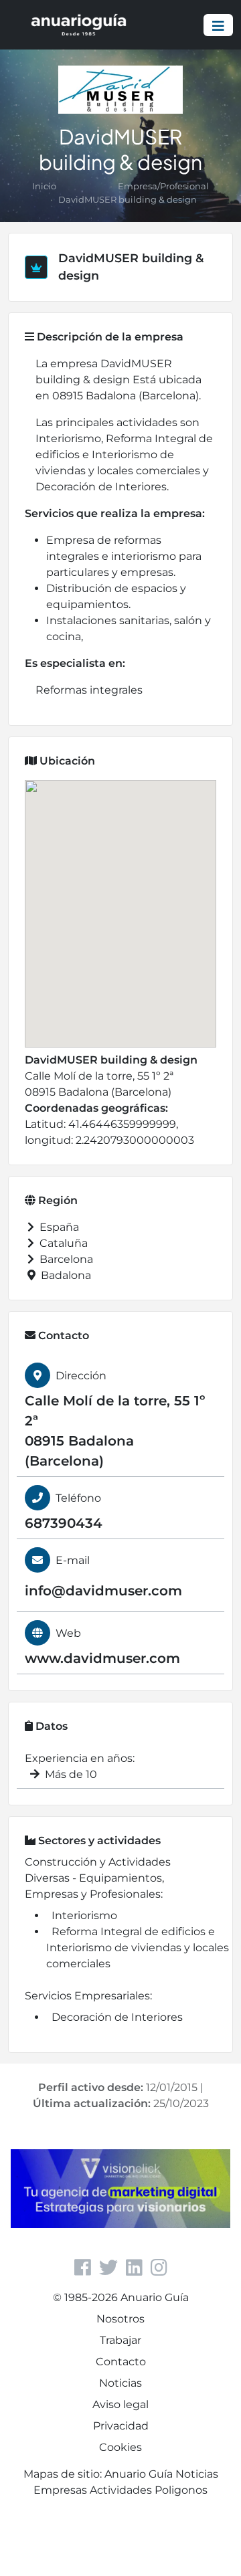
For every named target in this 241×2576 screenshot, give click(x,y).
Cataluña (62, 1243)
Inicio (44, 186)
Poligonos (181, 2490)
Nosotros (120, 2319)
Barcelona (65, 1259)
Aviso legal (120, 2404)
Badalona (65, 1275)
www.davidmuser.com (102, 1658)
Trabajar (120, 2340)
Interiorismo (84, 1915)
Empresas (60, 2490)
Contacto (121, 2362)
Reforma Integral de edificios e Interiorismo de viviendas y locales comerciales (138, 1948)
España (58, 1227)
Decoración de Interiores (117, 2017)
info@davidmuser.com (103, 1591)
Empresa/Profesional (163, 186)
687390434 (64, 1523)
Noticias (120, 2383)
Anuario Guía (139, 2474)
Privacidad (121, 2426)
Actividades (121, 2490)
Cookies (120, 2447)
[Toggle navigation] (218, 25)
